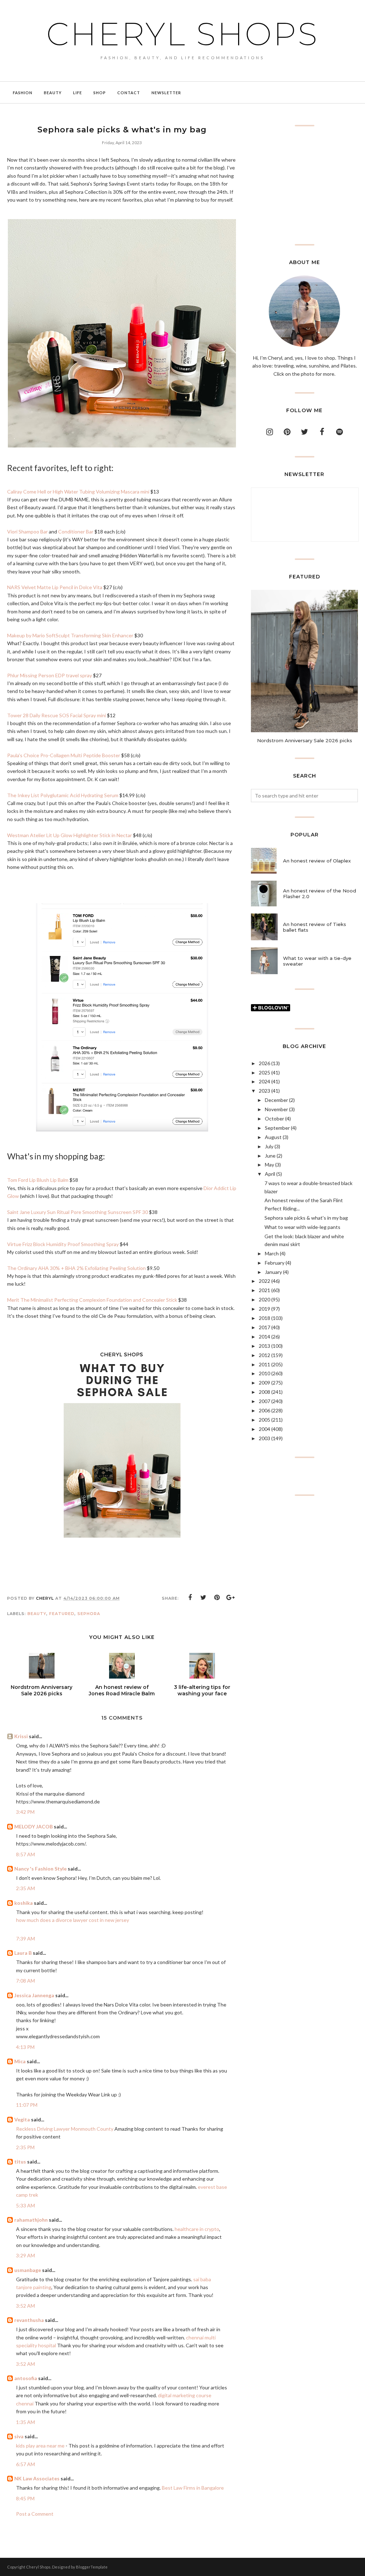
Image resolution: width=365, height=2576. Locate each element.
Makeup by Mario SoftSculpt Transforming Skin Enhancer (70, 635)
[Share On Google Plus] (231, 1598)
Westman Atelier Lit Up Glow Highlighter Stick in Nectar (70, 835)
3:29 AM (25, 2255)
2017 (264, 1327)
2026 (264, 1063)
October (274, 1119)
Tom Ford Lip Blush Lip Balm (38, 1180)
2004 (264, 1429)
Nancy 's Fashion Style (40, 1869)
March (272, 1253)
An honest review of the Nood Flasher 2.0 (320, 894)
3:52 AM (25, 2306)
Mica (20, 2061)
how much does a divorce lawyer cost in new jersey (73, 1920)
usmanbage (28, 2270)
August (273, 1137)
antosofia (26, 2378)
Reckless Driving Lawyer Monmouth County (65, 2129)
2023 (264, 1091)
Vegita (23, 2119)
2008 (264, 1392)
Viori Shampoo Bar (27, 532)
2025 (264, 1072)
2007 (264, 1401)
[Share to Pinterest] (217, 1598)
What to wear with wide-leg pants (302, 1227)
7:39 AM (25, 1939)
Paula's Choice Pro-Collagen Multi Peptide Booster (64, 755)
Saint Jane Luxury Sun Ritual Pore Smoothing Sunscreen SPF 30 (78, 1212)
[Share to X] (204, 1598)
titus (20, 2162)
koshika (24, 1903)
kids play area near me (40, 2446)
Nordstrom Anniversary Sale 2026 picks (305, 740)
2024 (264, 1081)
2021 (264, 1290)
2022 (264, 1281)
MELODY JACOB (34, 1826)
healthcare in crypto (196, 2229)
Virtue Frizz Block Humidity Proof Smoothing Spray (63, 1244)
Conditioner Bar (76, 532)
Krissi (21, 1736)
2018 (264, 1318)
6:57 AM (25, 2464)
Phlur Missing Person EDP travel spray (50, 675)
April (270, 1174)
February (275, 1263)
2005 (264, 1420)
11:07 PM (27, 2105)
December (276, 1100)
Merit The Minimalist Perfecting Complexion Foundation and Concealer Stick (92, 1300)
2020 (264, 1299)
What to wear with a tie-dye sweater (317, 961)
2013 (264, 1346)
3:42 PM (25, 1812)
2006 (264, 1410)
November (276, 1109)
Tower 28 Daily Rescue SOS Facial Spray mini (56, 715)
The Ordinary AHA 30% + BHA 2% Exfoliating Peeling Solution (76, 1268)
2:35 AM (25, 1888)
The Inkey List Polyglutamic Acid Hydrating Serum (63, 795)
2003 (264, 1438)
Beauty (37, 1614)
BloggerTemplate (92, 2567)
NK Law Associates (37, 2478)
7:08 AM (25, 1981)
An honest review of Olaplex (317, 861)
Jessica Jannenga (34, 1995)
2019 (264, 1309)
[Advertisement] (304, 185)
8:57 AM (25, 1854)
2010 (264, 1373)
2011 (264, 1364)
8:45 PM (25, 2498)
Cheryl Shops (182, 34)
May (269, 1165)
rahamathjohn (31, 2220)
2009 (264, 1383)
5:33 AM (25, 2205)
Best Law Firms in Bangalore (193, 2488)
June (270, 1156)
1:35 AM (25, 2422)
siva (19, 2436)
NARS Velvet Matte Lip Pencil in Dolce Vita (55, 587)
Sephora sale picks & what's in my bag (306, 1218)
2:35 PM (25, 2147)
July (269, 1146)
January (273, 1272)
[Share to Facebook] (190, 1598)
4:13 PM (25, 2047)
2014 (264, 1337)
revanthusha (29, 2320)
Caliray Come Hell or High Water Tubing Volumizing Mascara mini (79, 492)
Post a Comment (35, 2514)
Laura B (23, 1953)
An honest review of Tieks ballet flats (315, 927)
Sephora (89, 1614)
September (277, 1128)
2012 (264, 1355)
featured (62, 1614)
